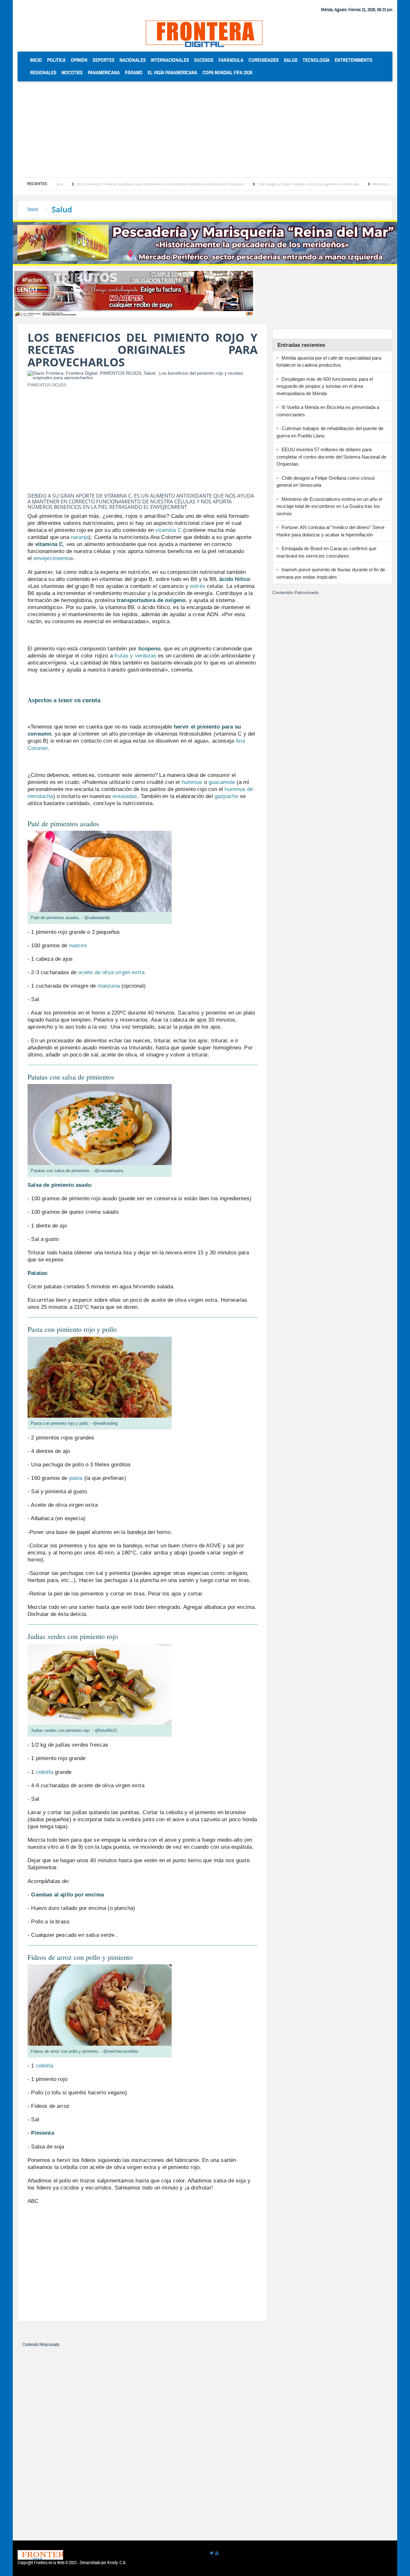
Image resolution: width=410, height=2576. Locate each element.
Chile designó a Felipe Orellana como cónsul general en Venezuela (246, 184)
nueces (78, 946)
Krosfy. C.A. (117, 2563)
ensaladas (125, 796)
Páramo (134, 73)
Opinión (79, 60)
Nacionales (133, 60)
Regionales (43, 73)
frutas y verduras (135, 656)
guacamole (222, 782)
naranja (80, 537)
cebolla (45, 1772)
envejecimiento (52, 558)
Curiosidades (264, 60)
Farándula (231, 60)
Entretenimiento (354, 60)
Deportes (103, 60)
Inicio (37, 60)
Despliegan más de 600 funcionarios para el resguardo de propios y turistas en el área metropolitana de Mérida (325, 386)
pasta (76, 1478)
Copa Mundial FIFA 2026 (227, 73)
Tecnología (316, 60)
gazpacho (226, 796)
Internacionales (170, 60)
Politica (56, 60)
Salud (291, 60)
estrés (198, 586)
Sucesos (204, 60)
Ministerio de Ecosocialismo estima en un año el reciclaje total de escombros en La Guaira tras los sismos (329, 506)
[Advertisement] (205, 129)
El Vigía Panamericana (172, 73)
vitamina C (168, 530)
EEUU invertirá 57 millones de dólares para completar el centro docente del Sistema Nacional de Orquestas (98, 184)
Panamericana (104, 73)
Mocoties (72, 73)
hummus (192, 782)
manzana (109, 986)
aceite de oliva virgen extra (111, 972)
